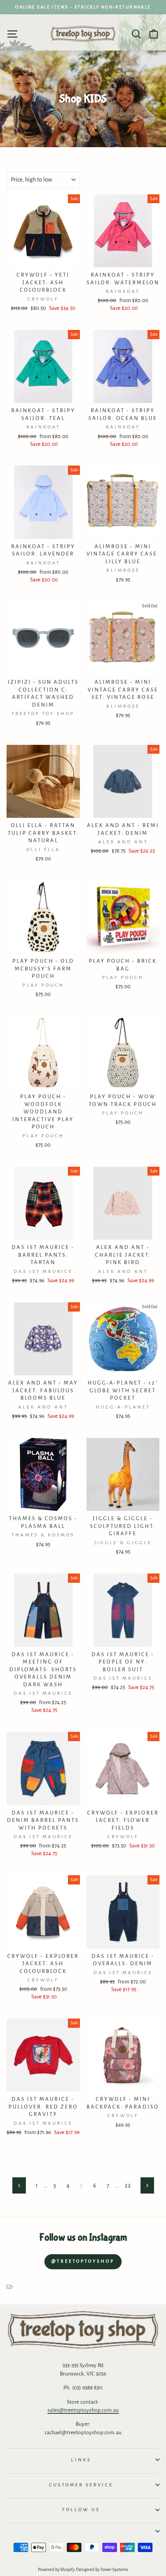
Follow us (81, 2510)
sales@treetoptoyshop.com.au (83, 2410)
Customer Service (81, 2485)
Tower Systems (114, 2570)
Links (81, 2460)
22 (128, 2185)
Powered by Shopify (56, 2570)
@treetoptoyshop (83, 2261)
